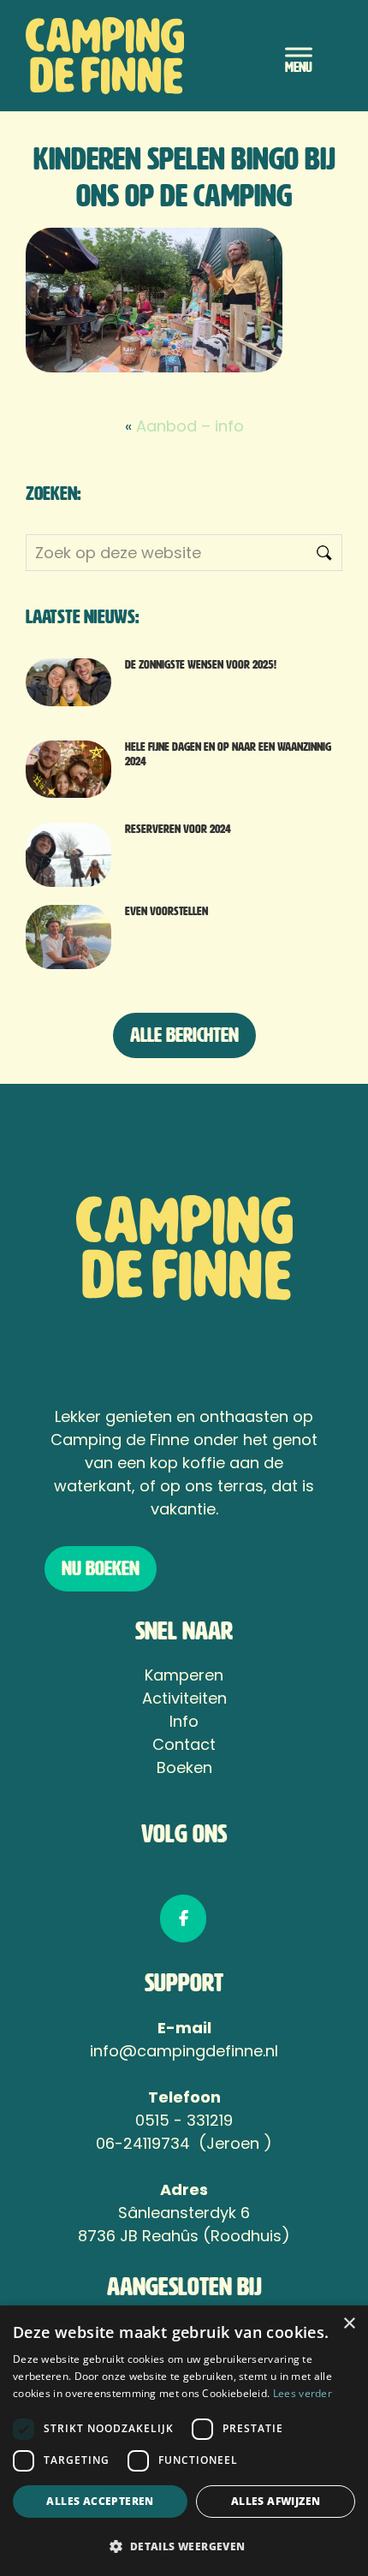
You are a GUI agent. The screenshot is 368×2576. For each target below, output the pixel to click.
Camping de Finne (138, 56)
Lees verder (303, 2393)
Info (184, 1721)
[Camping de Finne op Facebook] (183, 1919)
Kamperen (184, 1675)
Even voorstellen (166, 911)
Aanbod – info (190, 426)
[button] (184, 2546)
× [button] (349, 2324)
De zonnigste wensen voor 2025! (201, 665)
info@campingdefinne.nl (184, 2051)
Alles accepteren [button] (100, 2501)
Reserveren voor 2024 (178, 829)
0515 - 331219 (184, 2120)
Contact (184, 1744)
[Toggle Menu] (299, 55)
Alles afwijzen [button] (276, 2501)
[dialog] (184, 2441)
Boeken (184, 1767)
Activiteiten (184, 1698)
